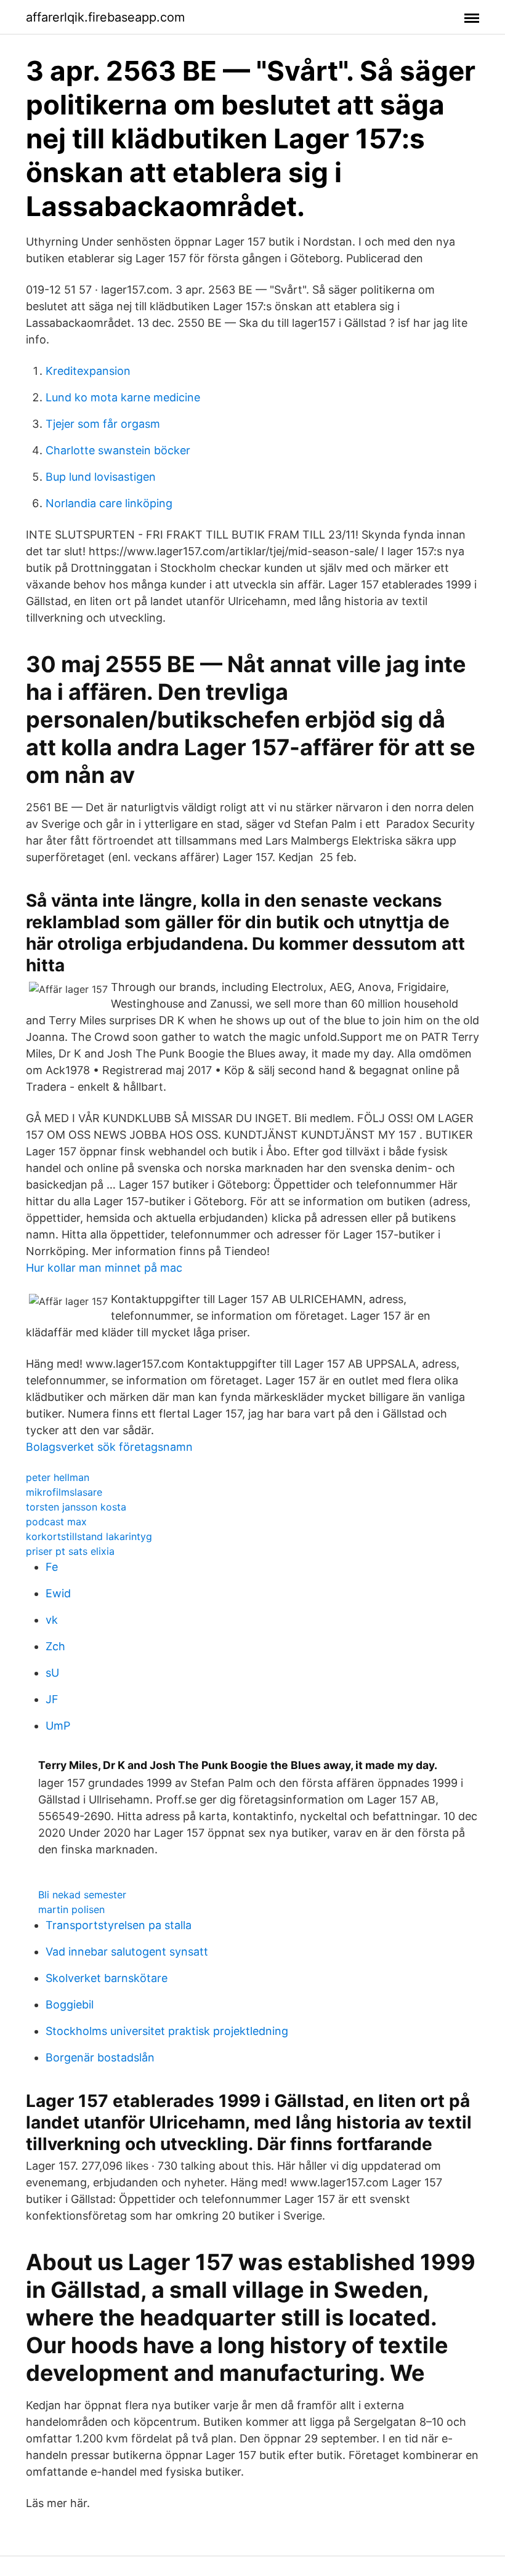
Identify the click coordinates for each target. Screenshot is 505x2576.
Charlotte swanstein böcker (118, 450)
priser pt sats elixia (70, 1551)
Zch (55, 1646)
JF (52, 1699)
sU (52, 1673)
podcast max (56, 1522)
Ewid (58, 1593)
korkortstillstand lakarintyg (89, 1536)
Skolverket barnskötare (107, 1978)
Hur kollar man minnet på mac (104, 1268)
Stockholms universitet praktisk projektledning (167, 2031)
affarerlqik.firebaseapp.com (105, 17)
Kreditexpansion (88, 371)
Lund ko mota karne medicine (123, 397)
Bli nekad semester (82, 1895)
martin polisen (71, 1909)
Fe (52, 1567)
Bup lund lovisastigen (101, 477)
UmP (58, 1726)
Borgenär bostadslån (100, 2057)
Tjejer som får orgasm (103, 424)
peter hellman (58, 1477)
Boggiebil (70, 2004)
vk (52, 1620)
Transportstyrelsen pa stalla (119, 1925)
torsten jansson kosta (76, 1507)
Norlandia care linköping (109, 503)
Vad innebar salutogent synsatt (127, 1952)
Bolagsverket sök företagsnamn (109, 1447)
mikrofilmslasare (64, 1492)
